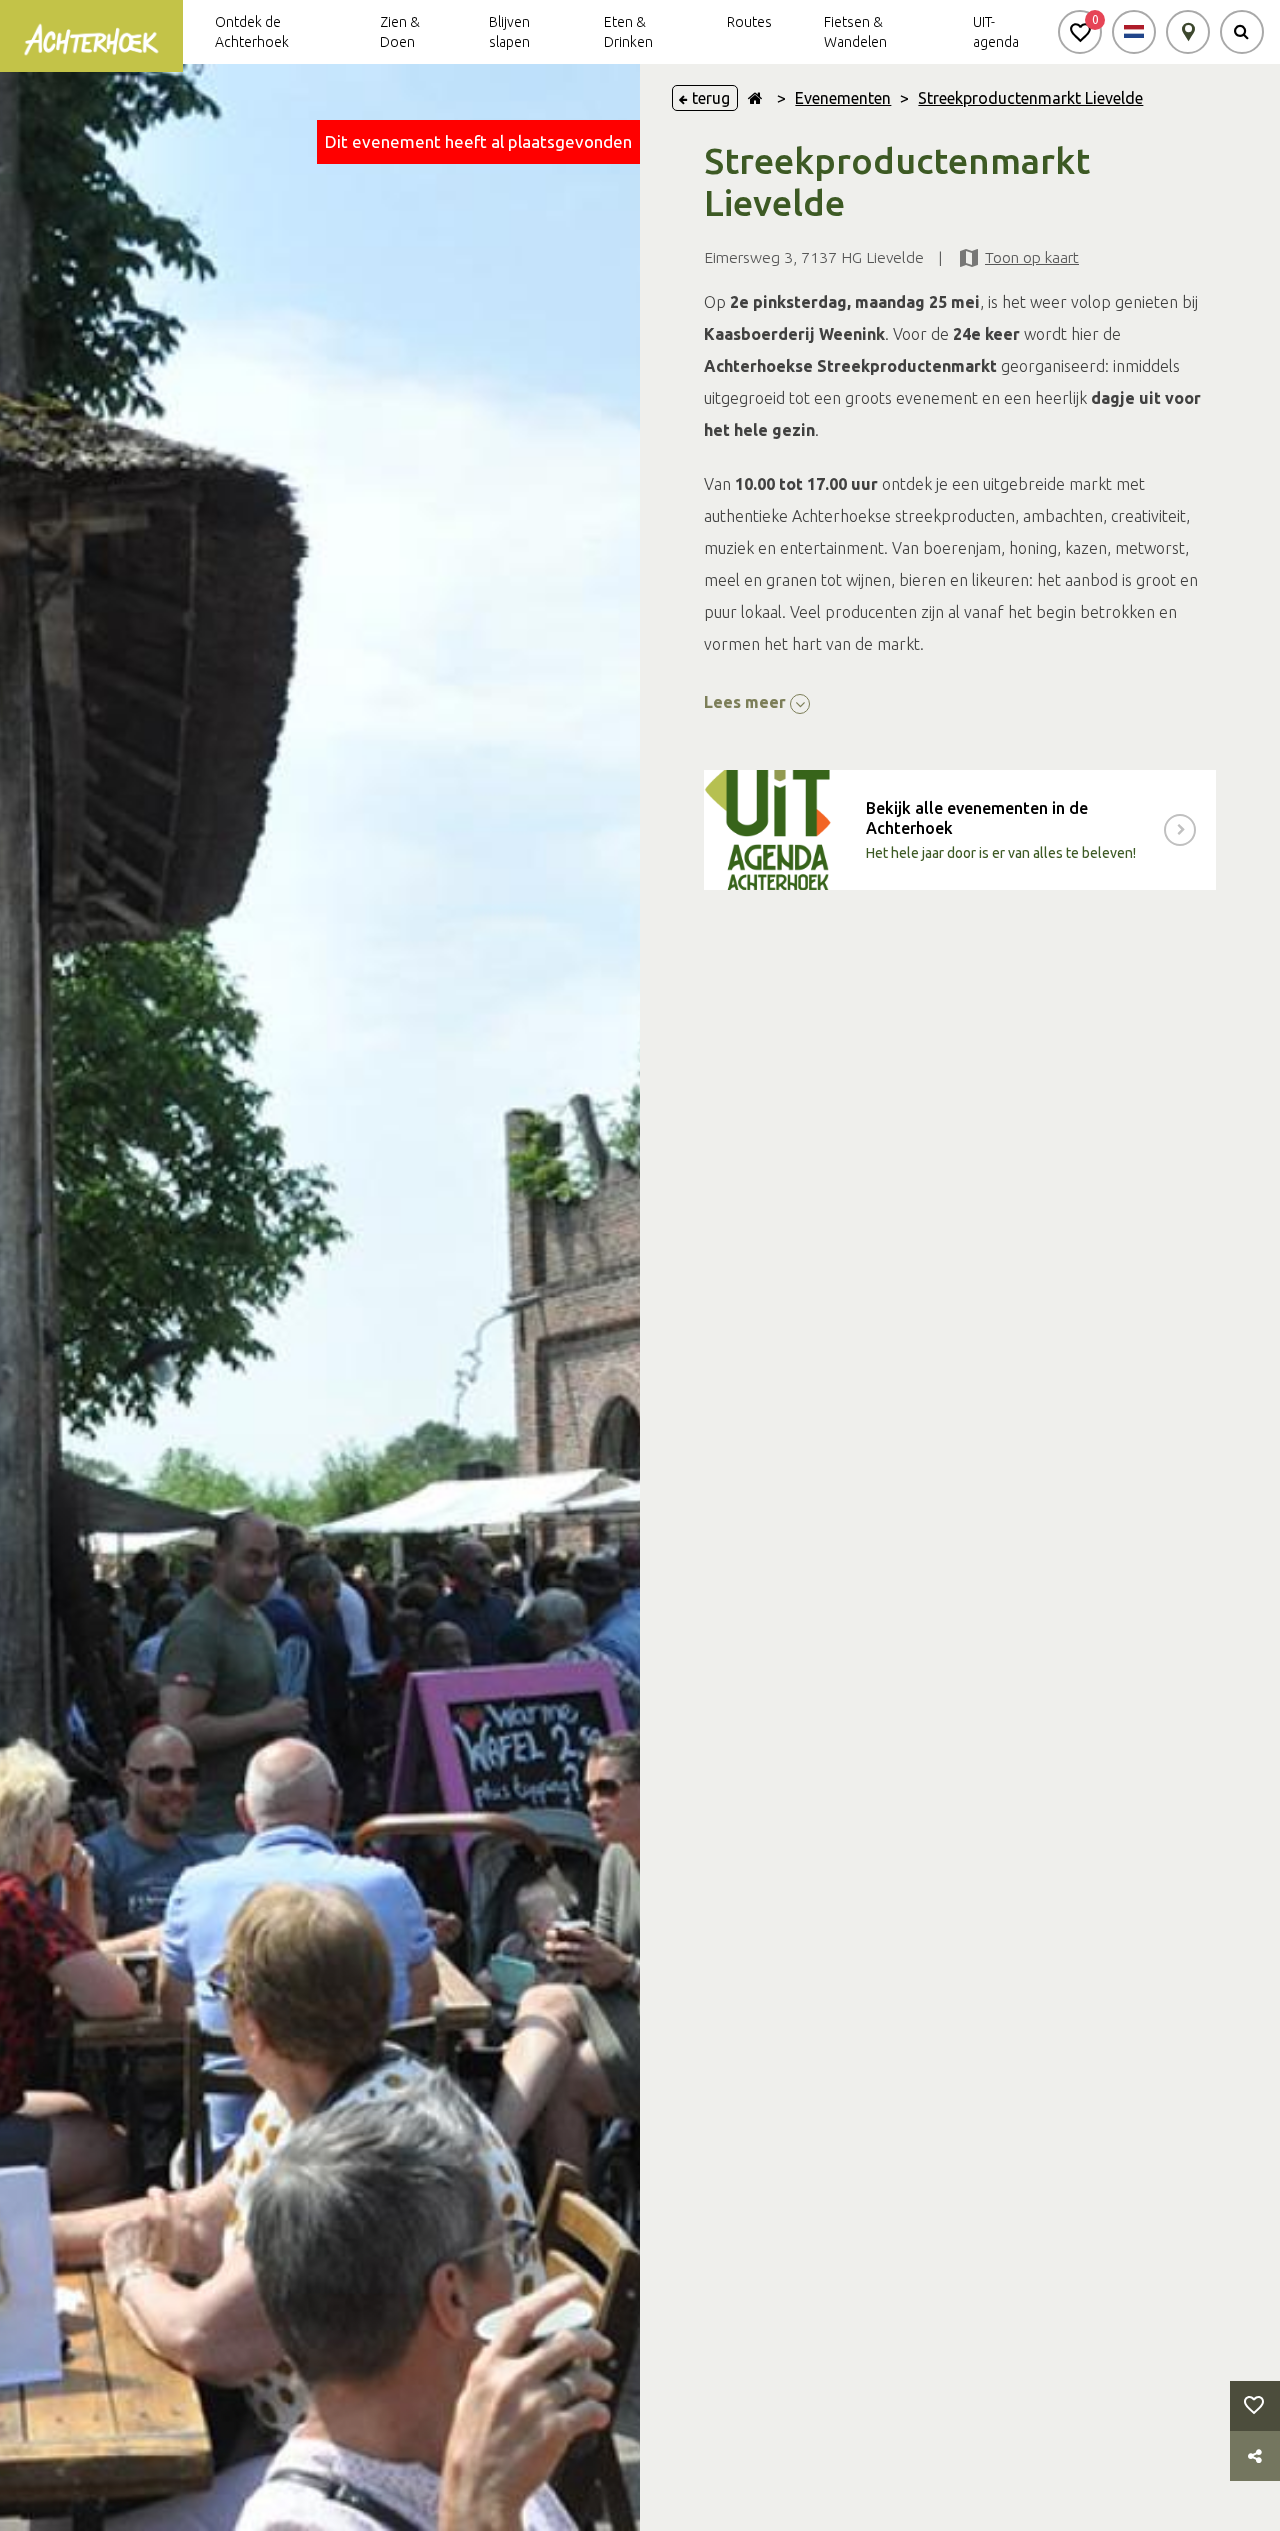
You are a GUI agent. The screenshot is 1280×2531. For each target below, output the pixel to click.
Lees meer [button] (747, 702)
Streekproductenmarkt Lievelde (1030, 98)
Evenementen (843, 98)
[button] (1080, 32)
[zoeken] (1242, 32)
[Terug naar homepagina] (755, 98)
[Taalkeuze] (1134, 32)
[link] (960, 830)
